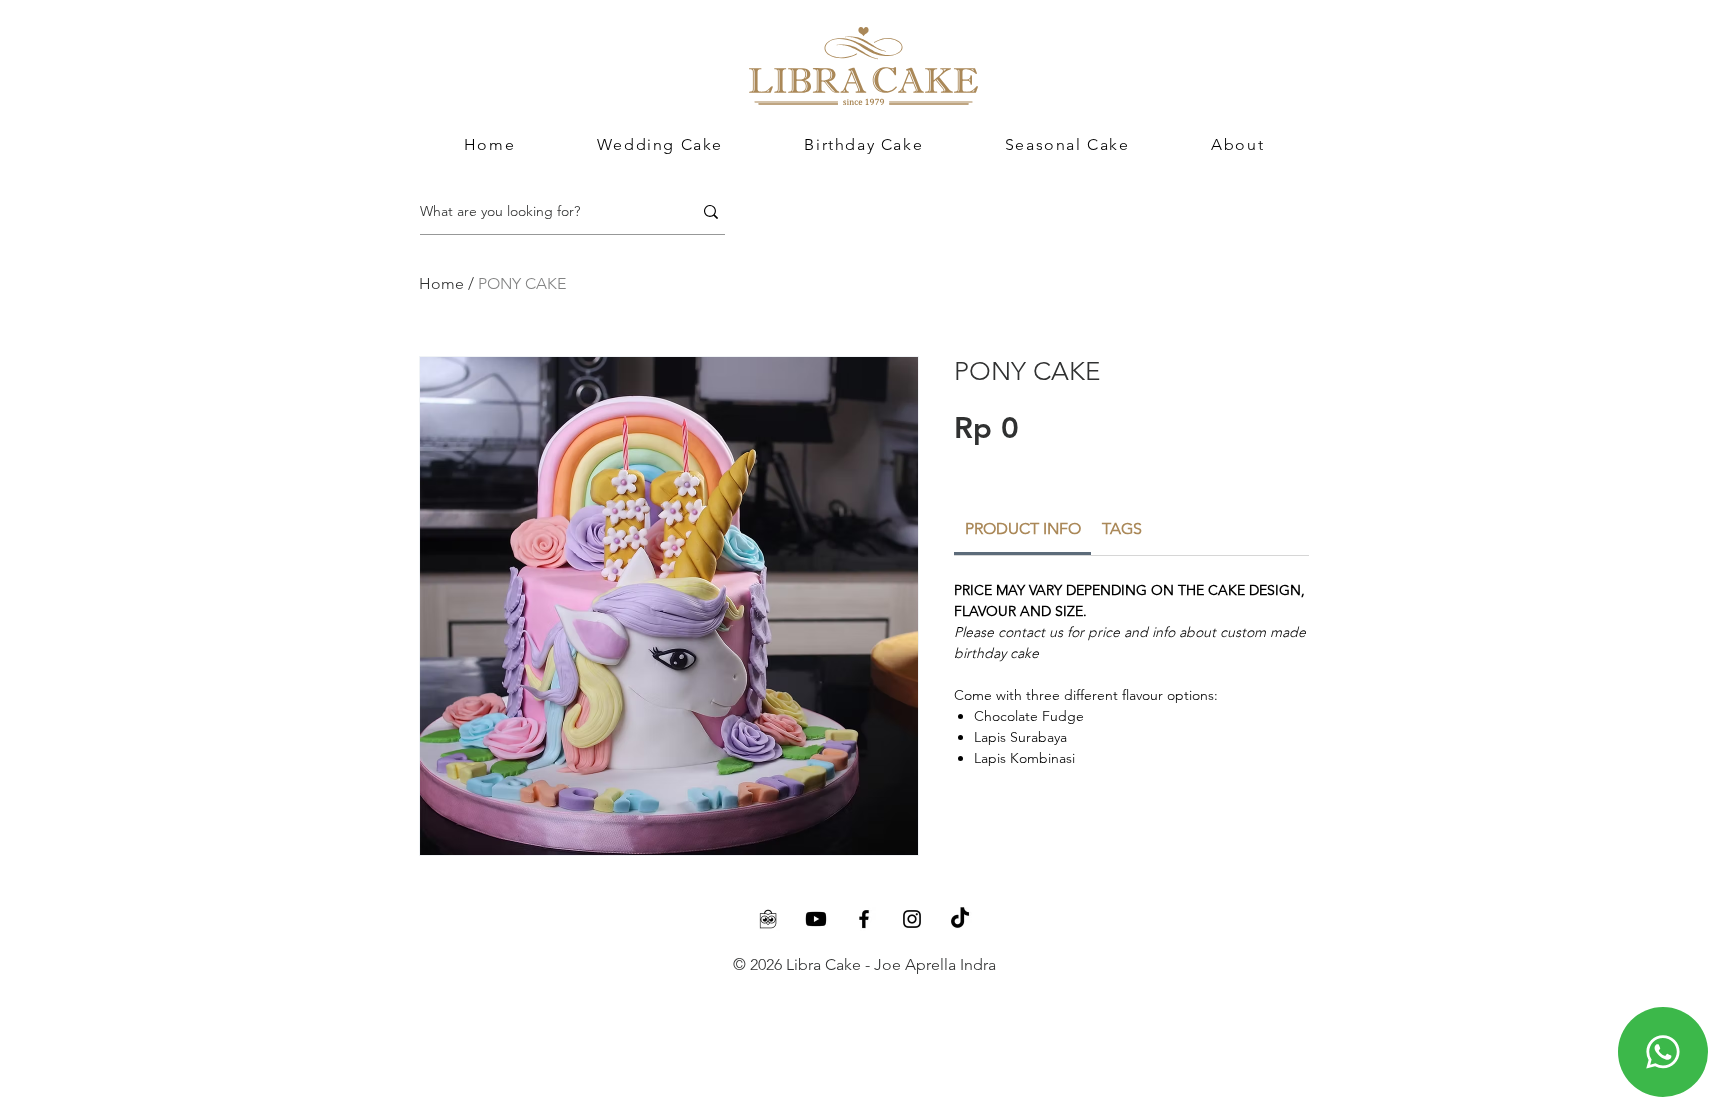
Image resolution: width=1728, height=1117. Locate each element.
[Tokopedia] (768, 919)
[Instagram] (912, 919)
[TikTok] (960, 919)
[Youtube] (816, 919)
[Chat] (1663, 1052)
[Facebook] (864, 919)
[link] (1023, 528)
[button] (1237, 144)
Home (441, 283)
